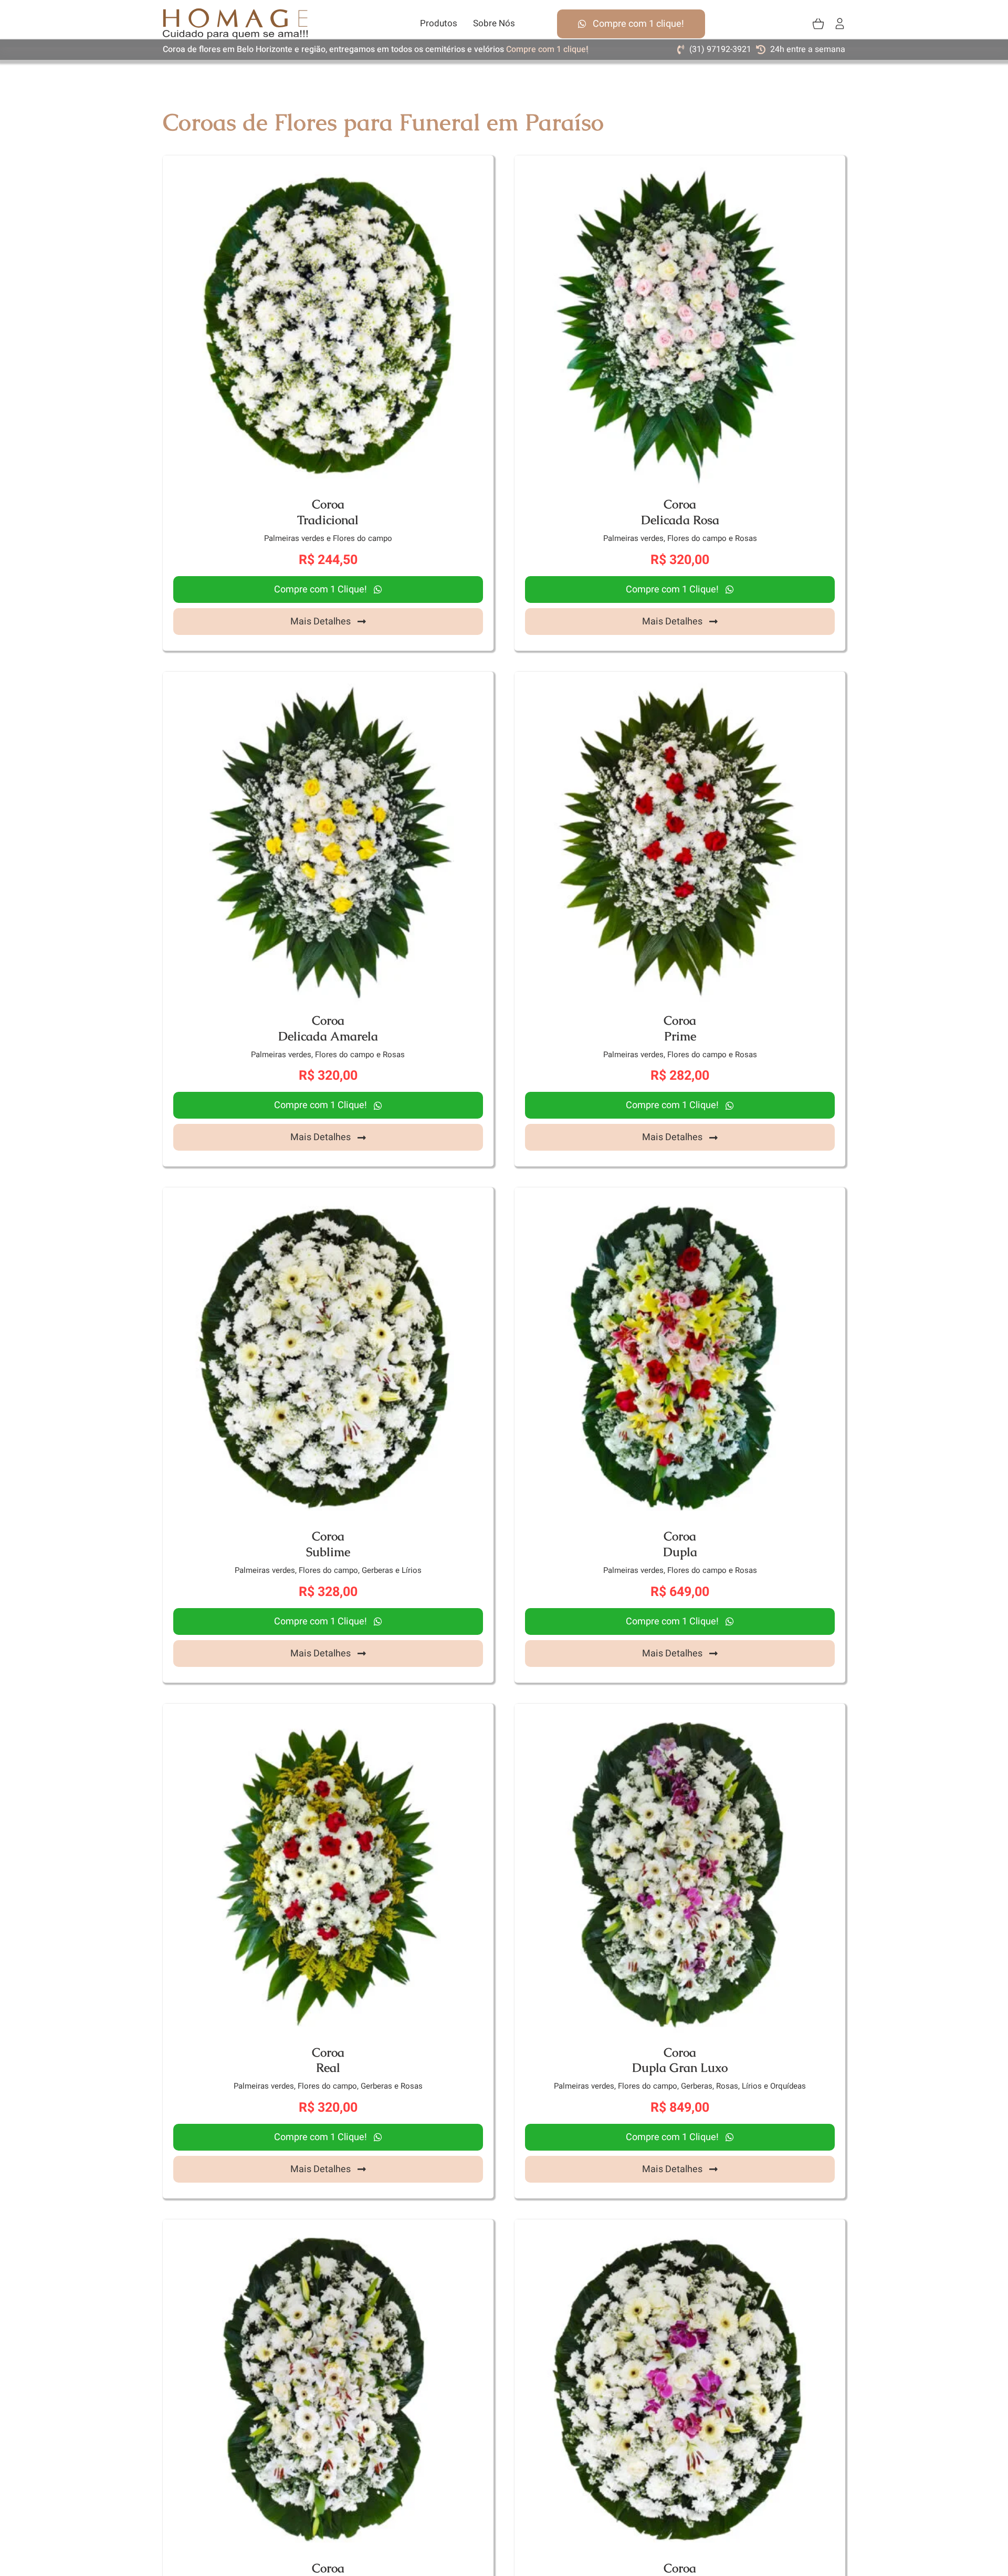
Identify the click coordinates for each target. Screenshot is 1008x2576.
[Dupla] (680, 1198)
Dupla (680, 1552)
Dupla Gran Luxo (680, 2068)
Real (328, 2068)
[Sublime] (328, 1198)
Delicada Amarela (328, 1036)
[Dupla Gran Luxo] (680, 1714)
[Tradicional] (328, 166)
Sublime (328, 1552)
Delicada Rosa (680, 520)
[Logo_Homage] (235, 13)
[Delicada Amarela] (328, 682)
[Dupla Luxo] (328, 2230)
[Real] (328, 1714)
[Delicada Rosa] (680, 166)
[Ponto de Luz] (680, 2230)
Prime (680, 1036)
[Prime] (680, 682)
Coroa (328, 504)
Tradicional (328, 520)
